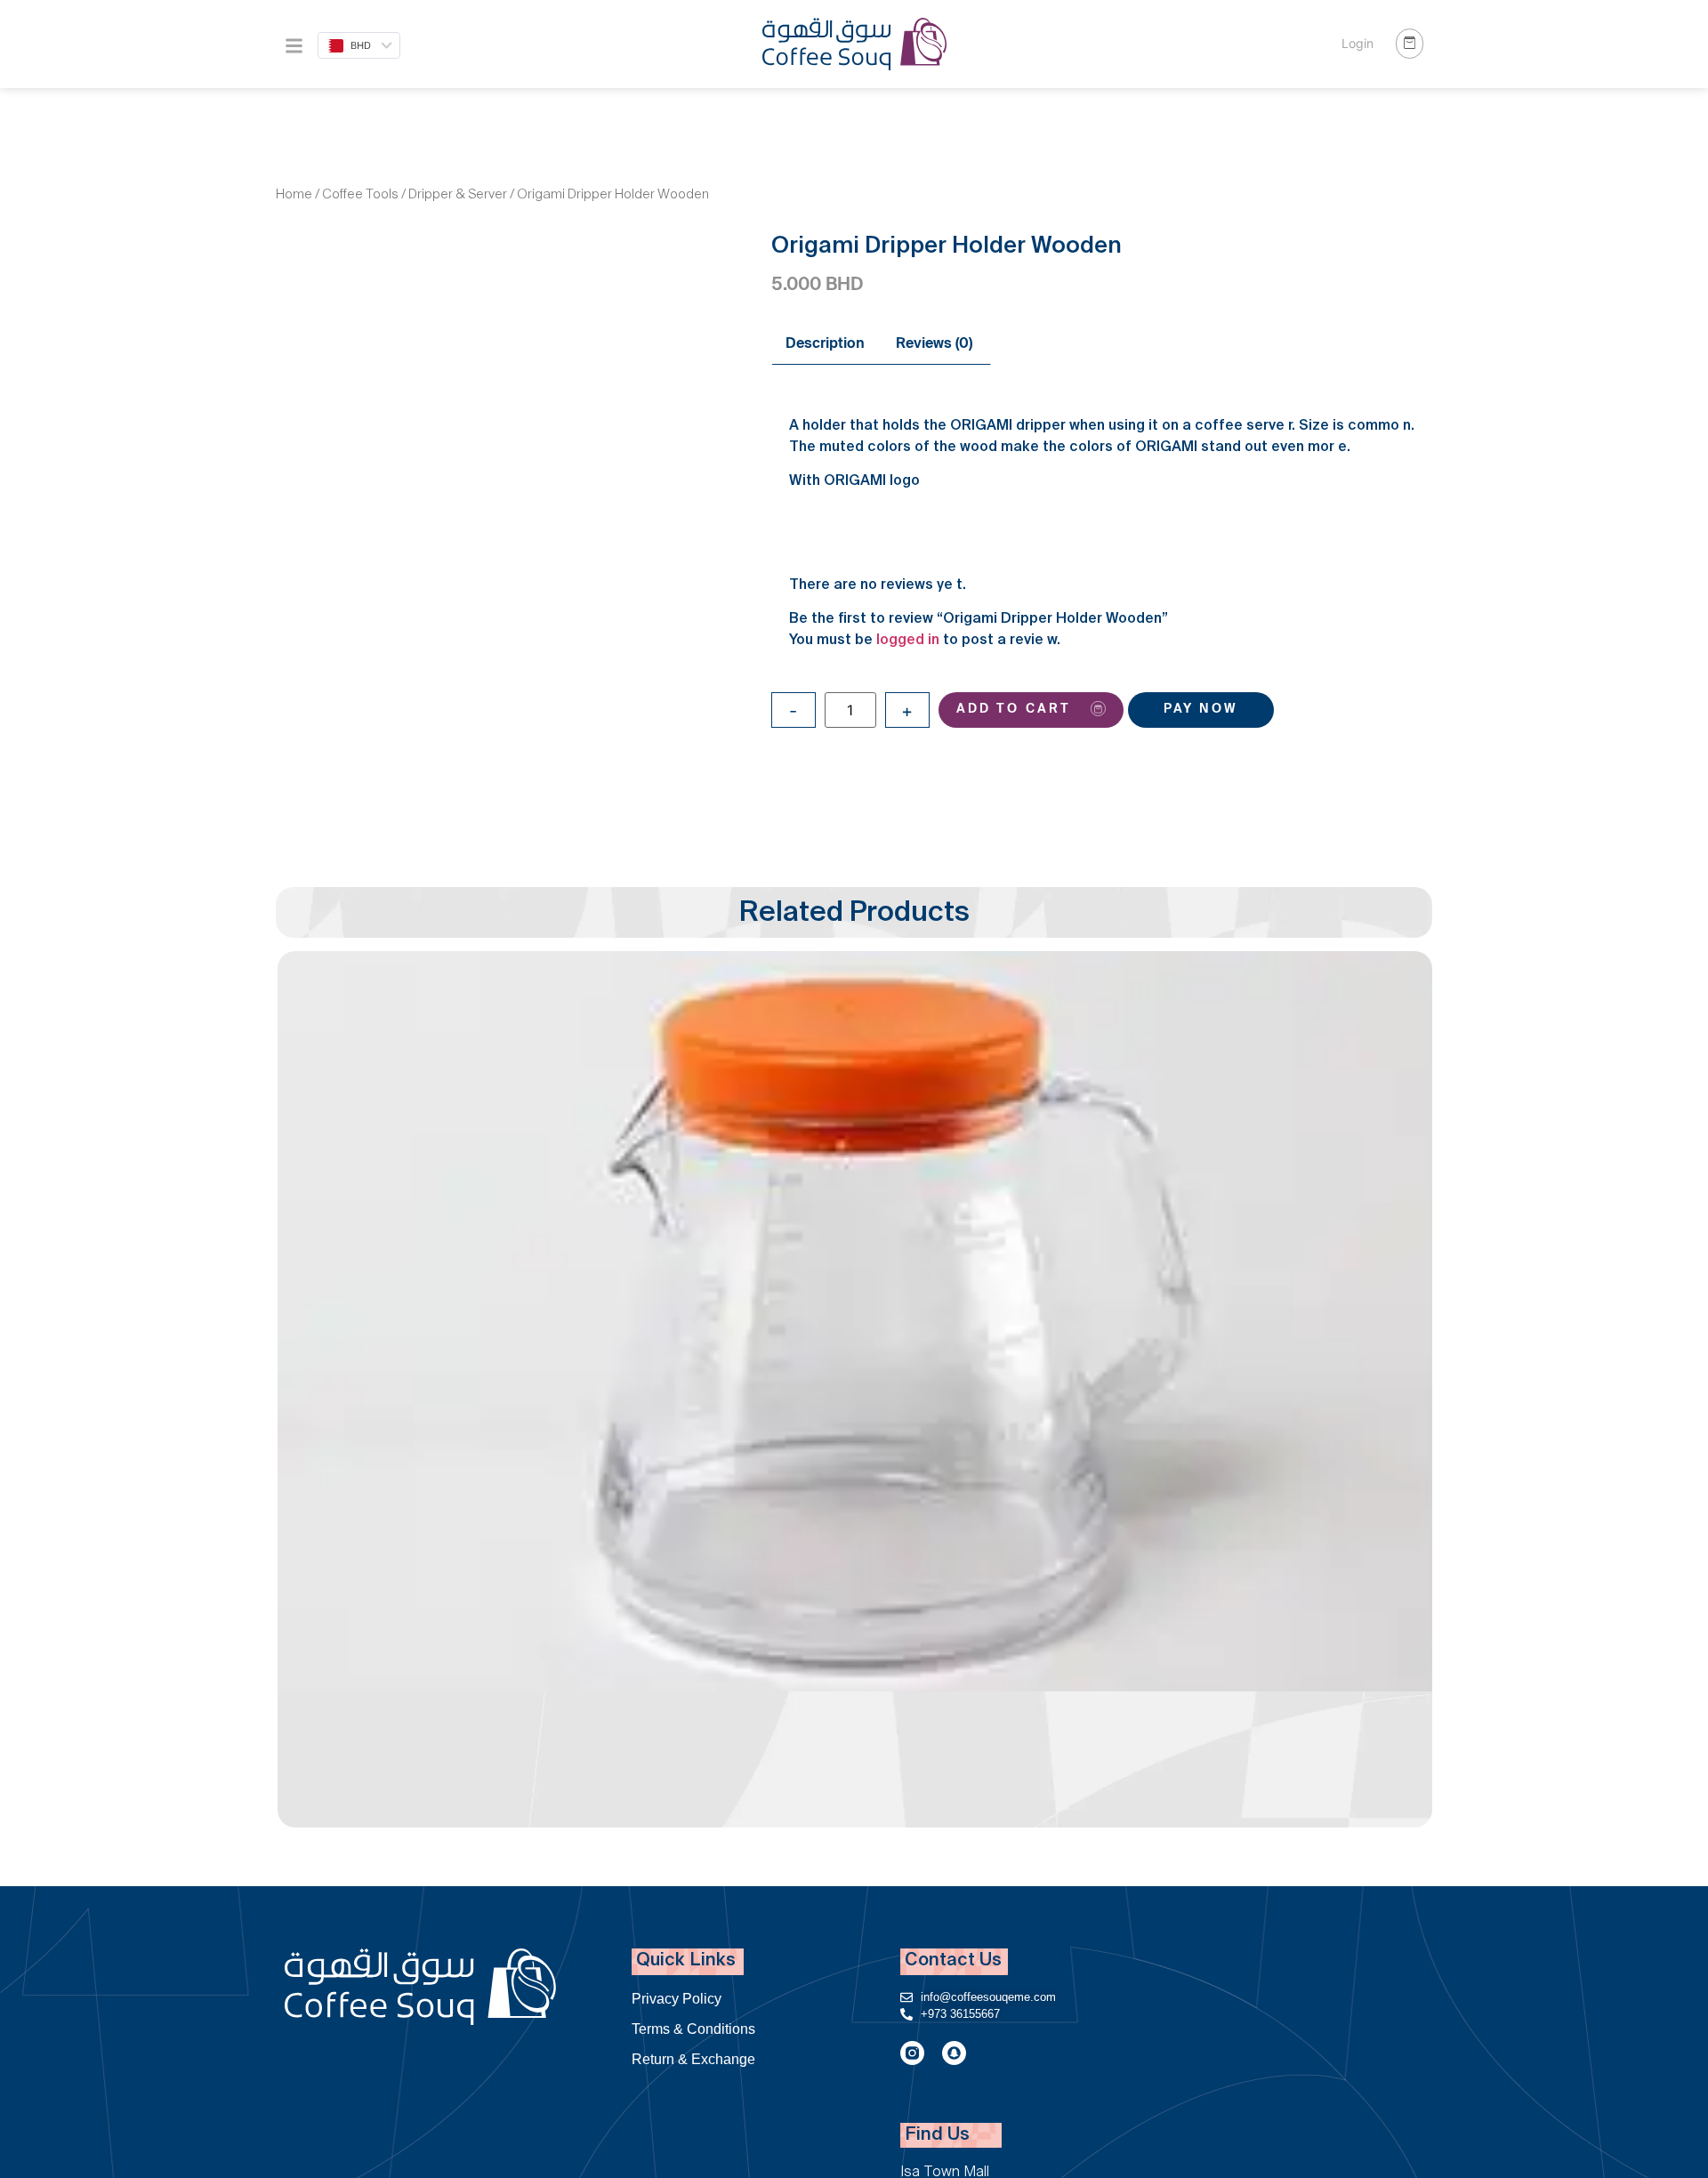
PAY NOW (1201, 710)
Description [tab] (825, 345)
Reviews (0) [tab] (934, 345)
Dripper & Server (458, 196)
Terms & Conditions (693, 2029)
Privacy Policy (677, 1999)
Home (294, 196)
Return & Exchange (693, 2059)
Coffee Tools (360, 196)
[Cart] (1410, 44)
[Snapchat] (954, 2053)
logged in (908, 641)
